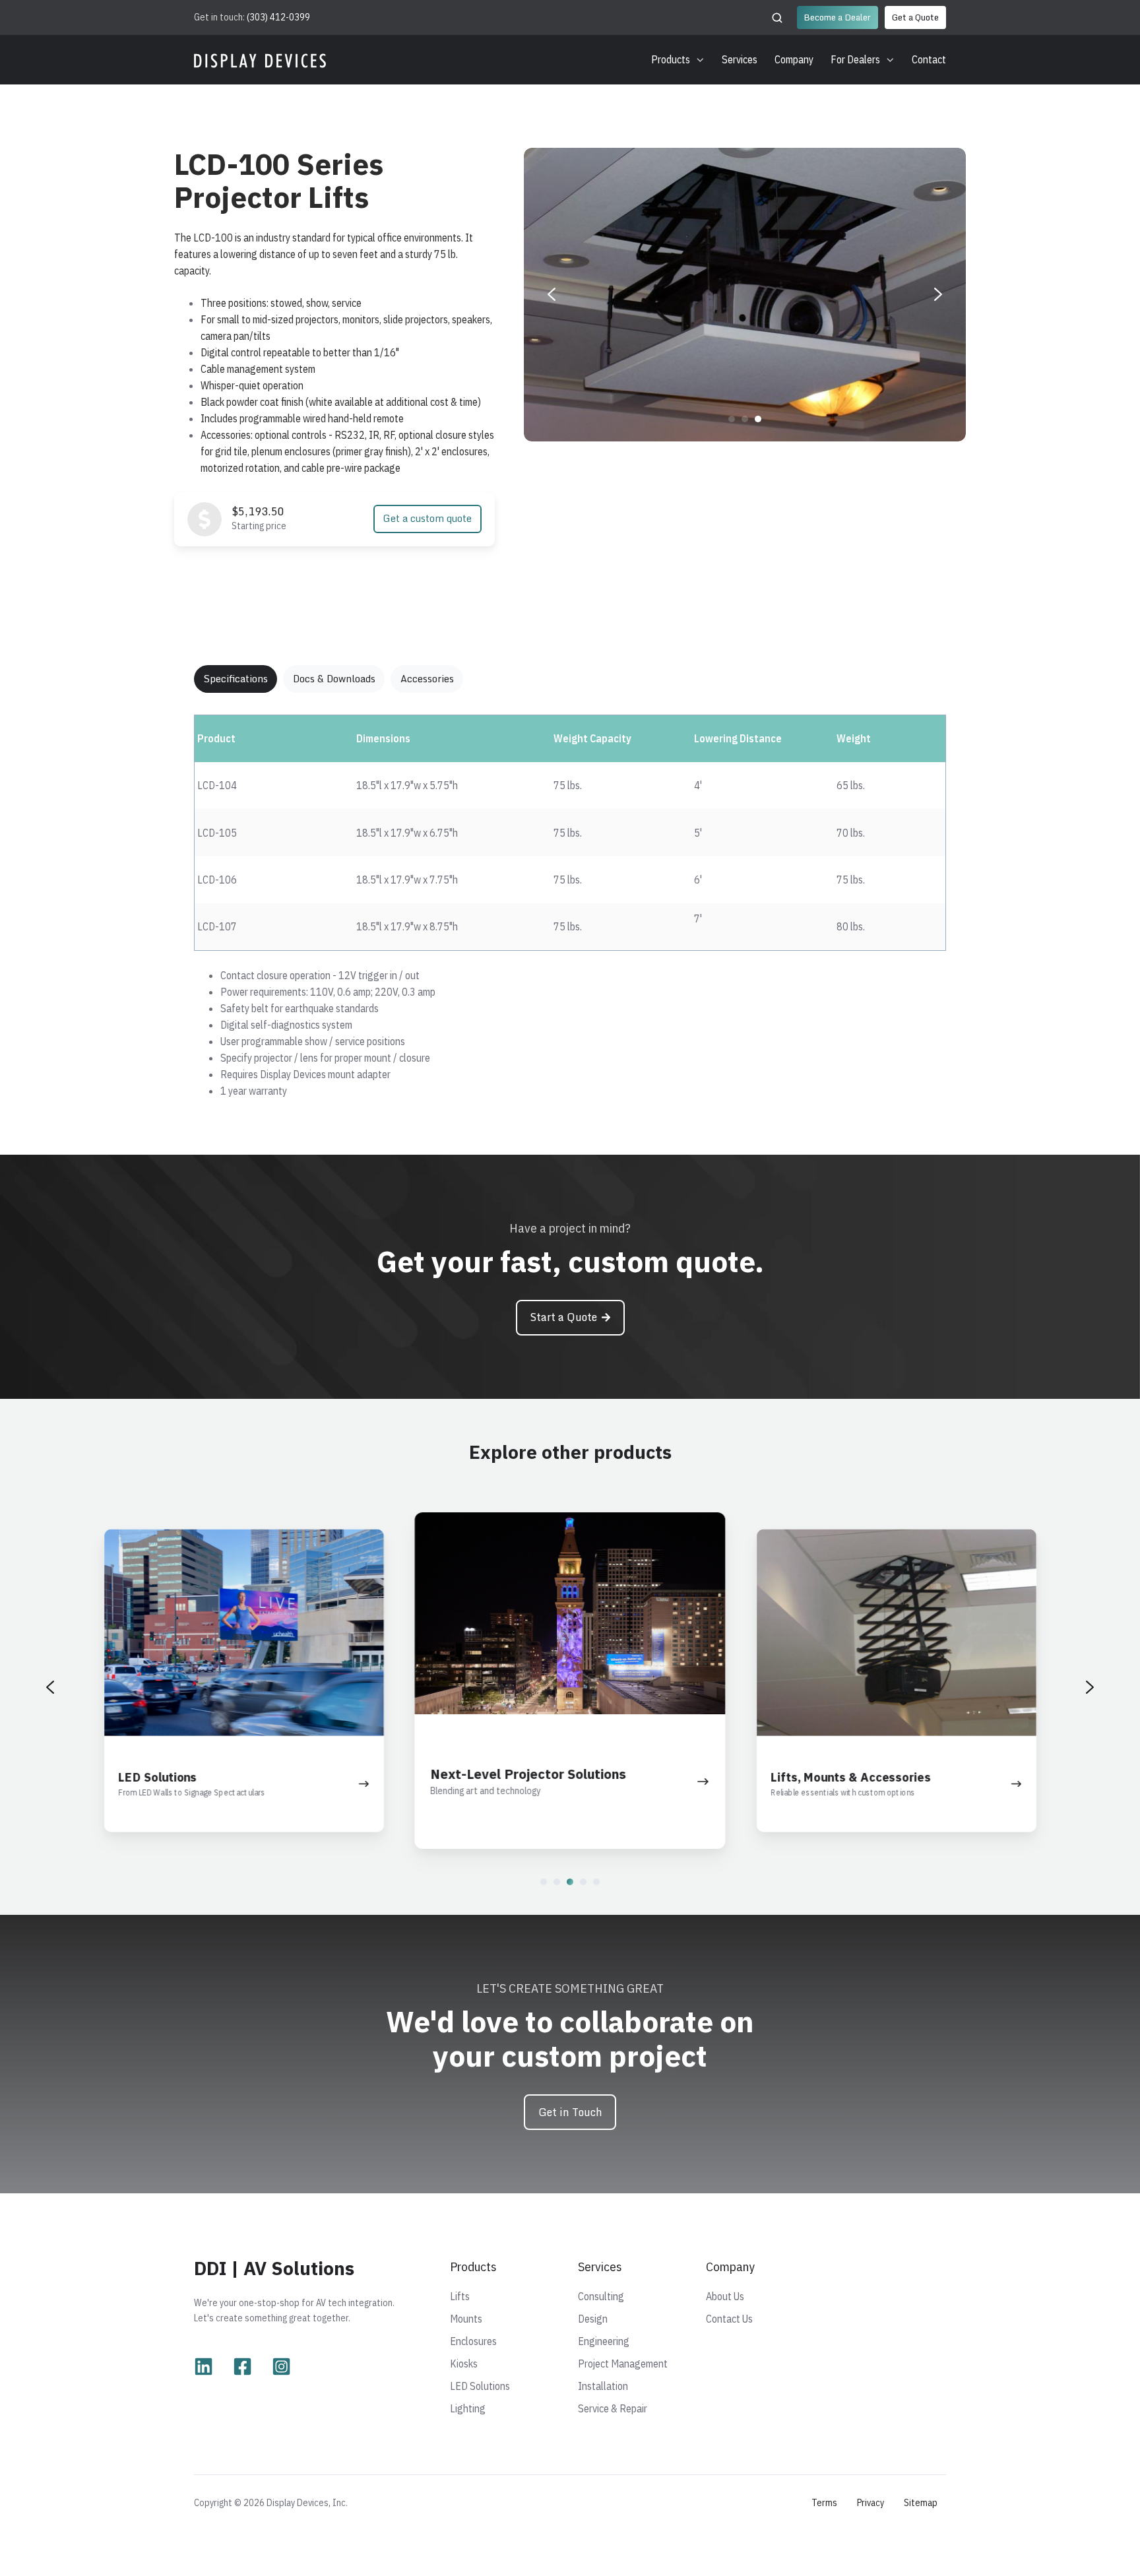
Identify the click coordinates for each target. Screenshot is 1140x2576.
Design (593, 2319)
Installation (603, 2386)
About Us (725, 2296)
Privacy (871, 2502)
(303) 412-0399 (278, 17)
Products (671, 59)
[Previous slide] (552, 294)
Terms (824, 2502)
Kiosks (464, 2364)
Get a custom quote (427, 518)
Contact (929, 59)
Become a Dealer (837, 17)
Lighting (468, 2408)
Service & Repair (613, 2408)
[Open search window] (777, 18)
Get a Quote (915, 17)
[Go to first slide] (938, 294)
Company (794, 59)
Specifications (236, 679)
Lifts (460, 2296)
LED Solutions (480, 2386)
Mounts (466, 2319)
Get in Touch (570, 2112)
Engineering (604, 2341)
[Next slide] (1090, 1687)
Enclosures (473, 2341)
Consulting (601, 2296)
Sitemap (921, 2502)
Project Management (623, 2364)
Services (740, 59)
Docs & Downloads (334, 679)
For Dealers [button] (855, 59)
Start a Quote (563, 1317)
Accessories (427, 679)
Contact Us (729, 2319)
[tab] (732, 419)
